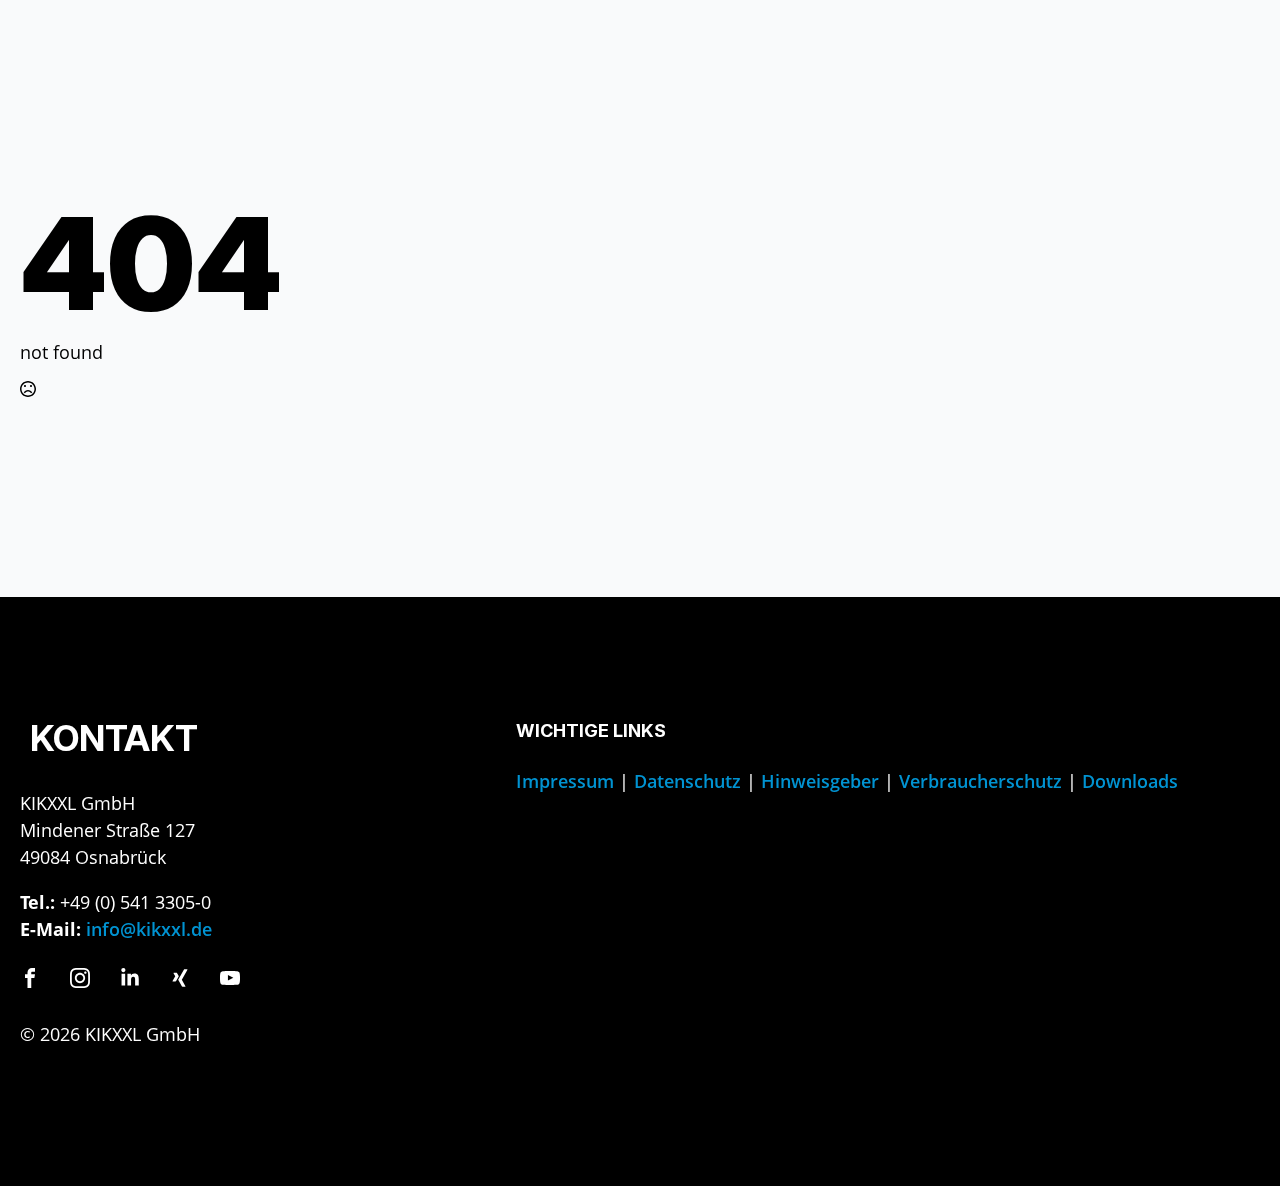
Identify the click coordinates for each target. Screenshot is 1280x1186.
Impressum (565, 781)
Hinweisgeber (820, 781)
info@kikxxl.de (149, 929)
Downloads (1130, 781)
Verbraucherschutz (980, 781)
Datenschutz (687, 781)
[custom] (30, 978)
